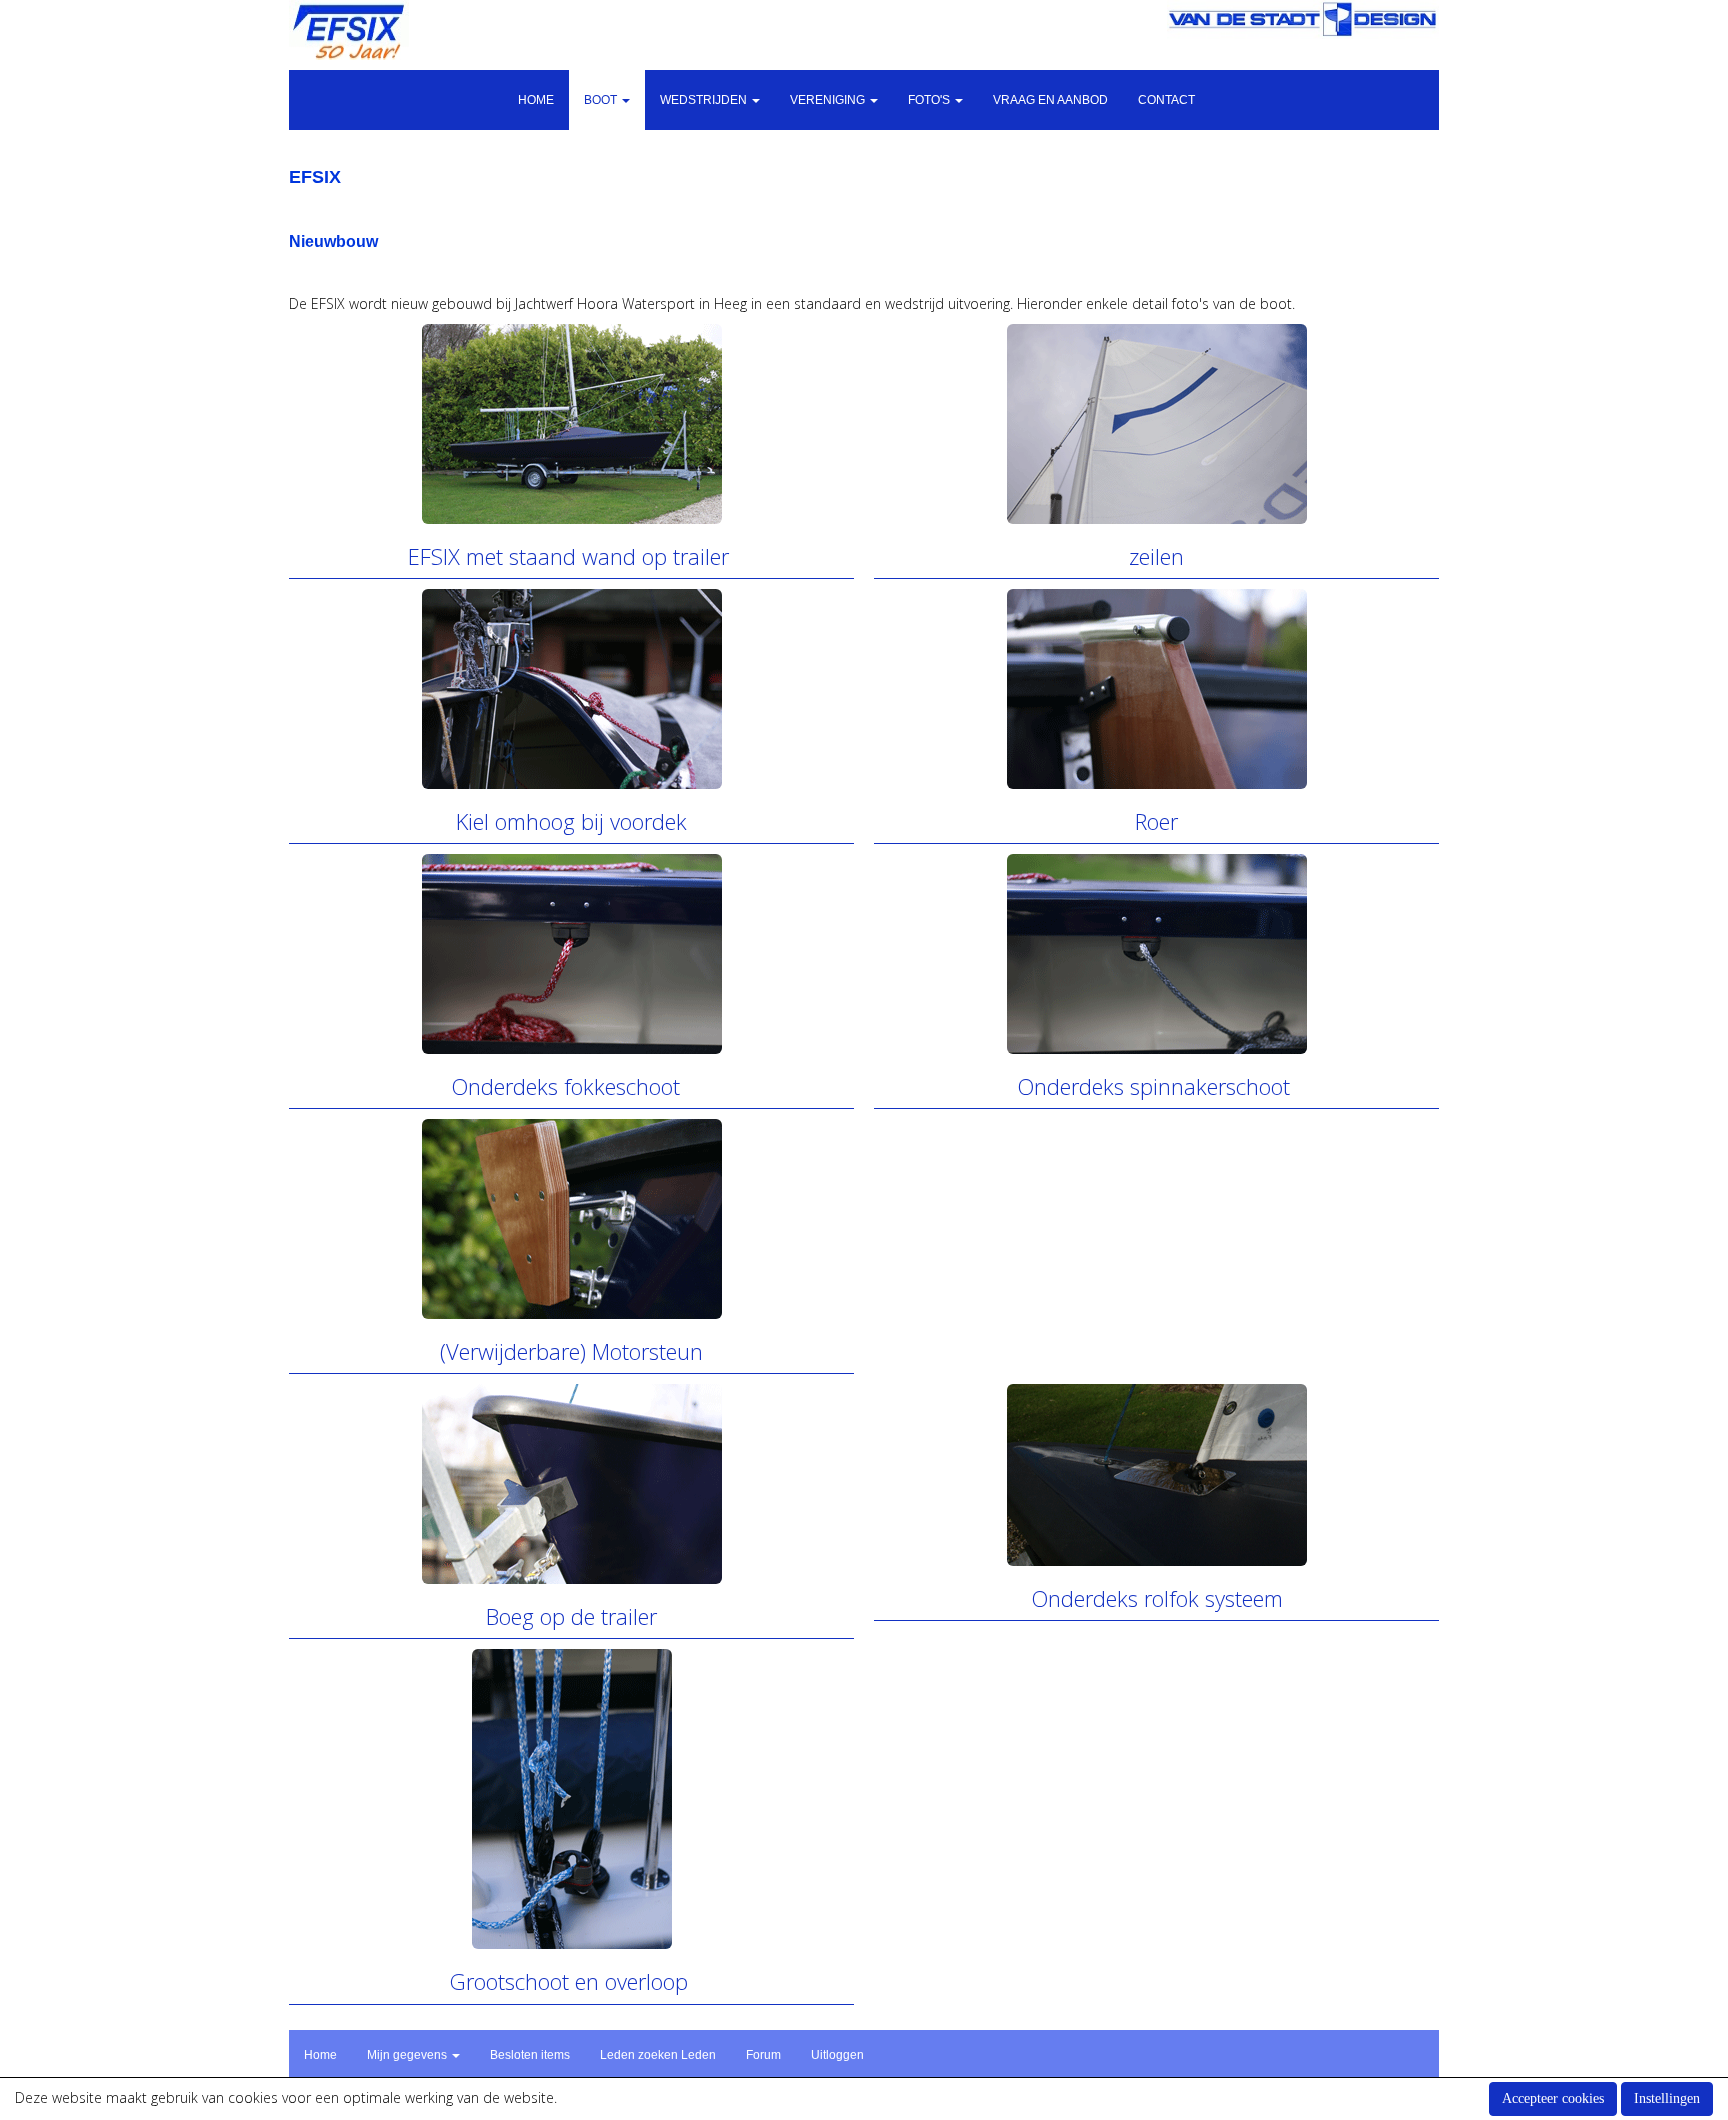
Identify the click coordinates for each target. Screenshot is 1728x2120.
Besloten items (530, 2055)
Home (536, 100)
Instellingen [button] (1667, 2098)
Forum (763, 2055)
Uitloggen (837, 2055)
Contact (1166, 100)
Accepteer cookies (1553, 2098)
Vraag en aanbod (1050, 100)
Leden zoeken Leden (658, 2055)
